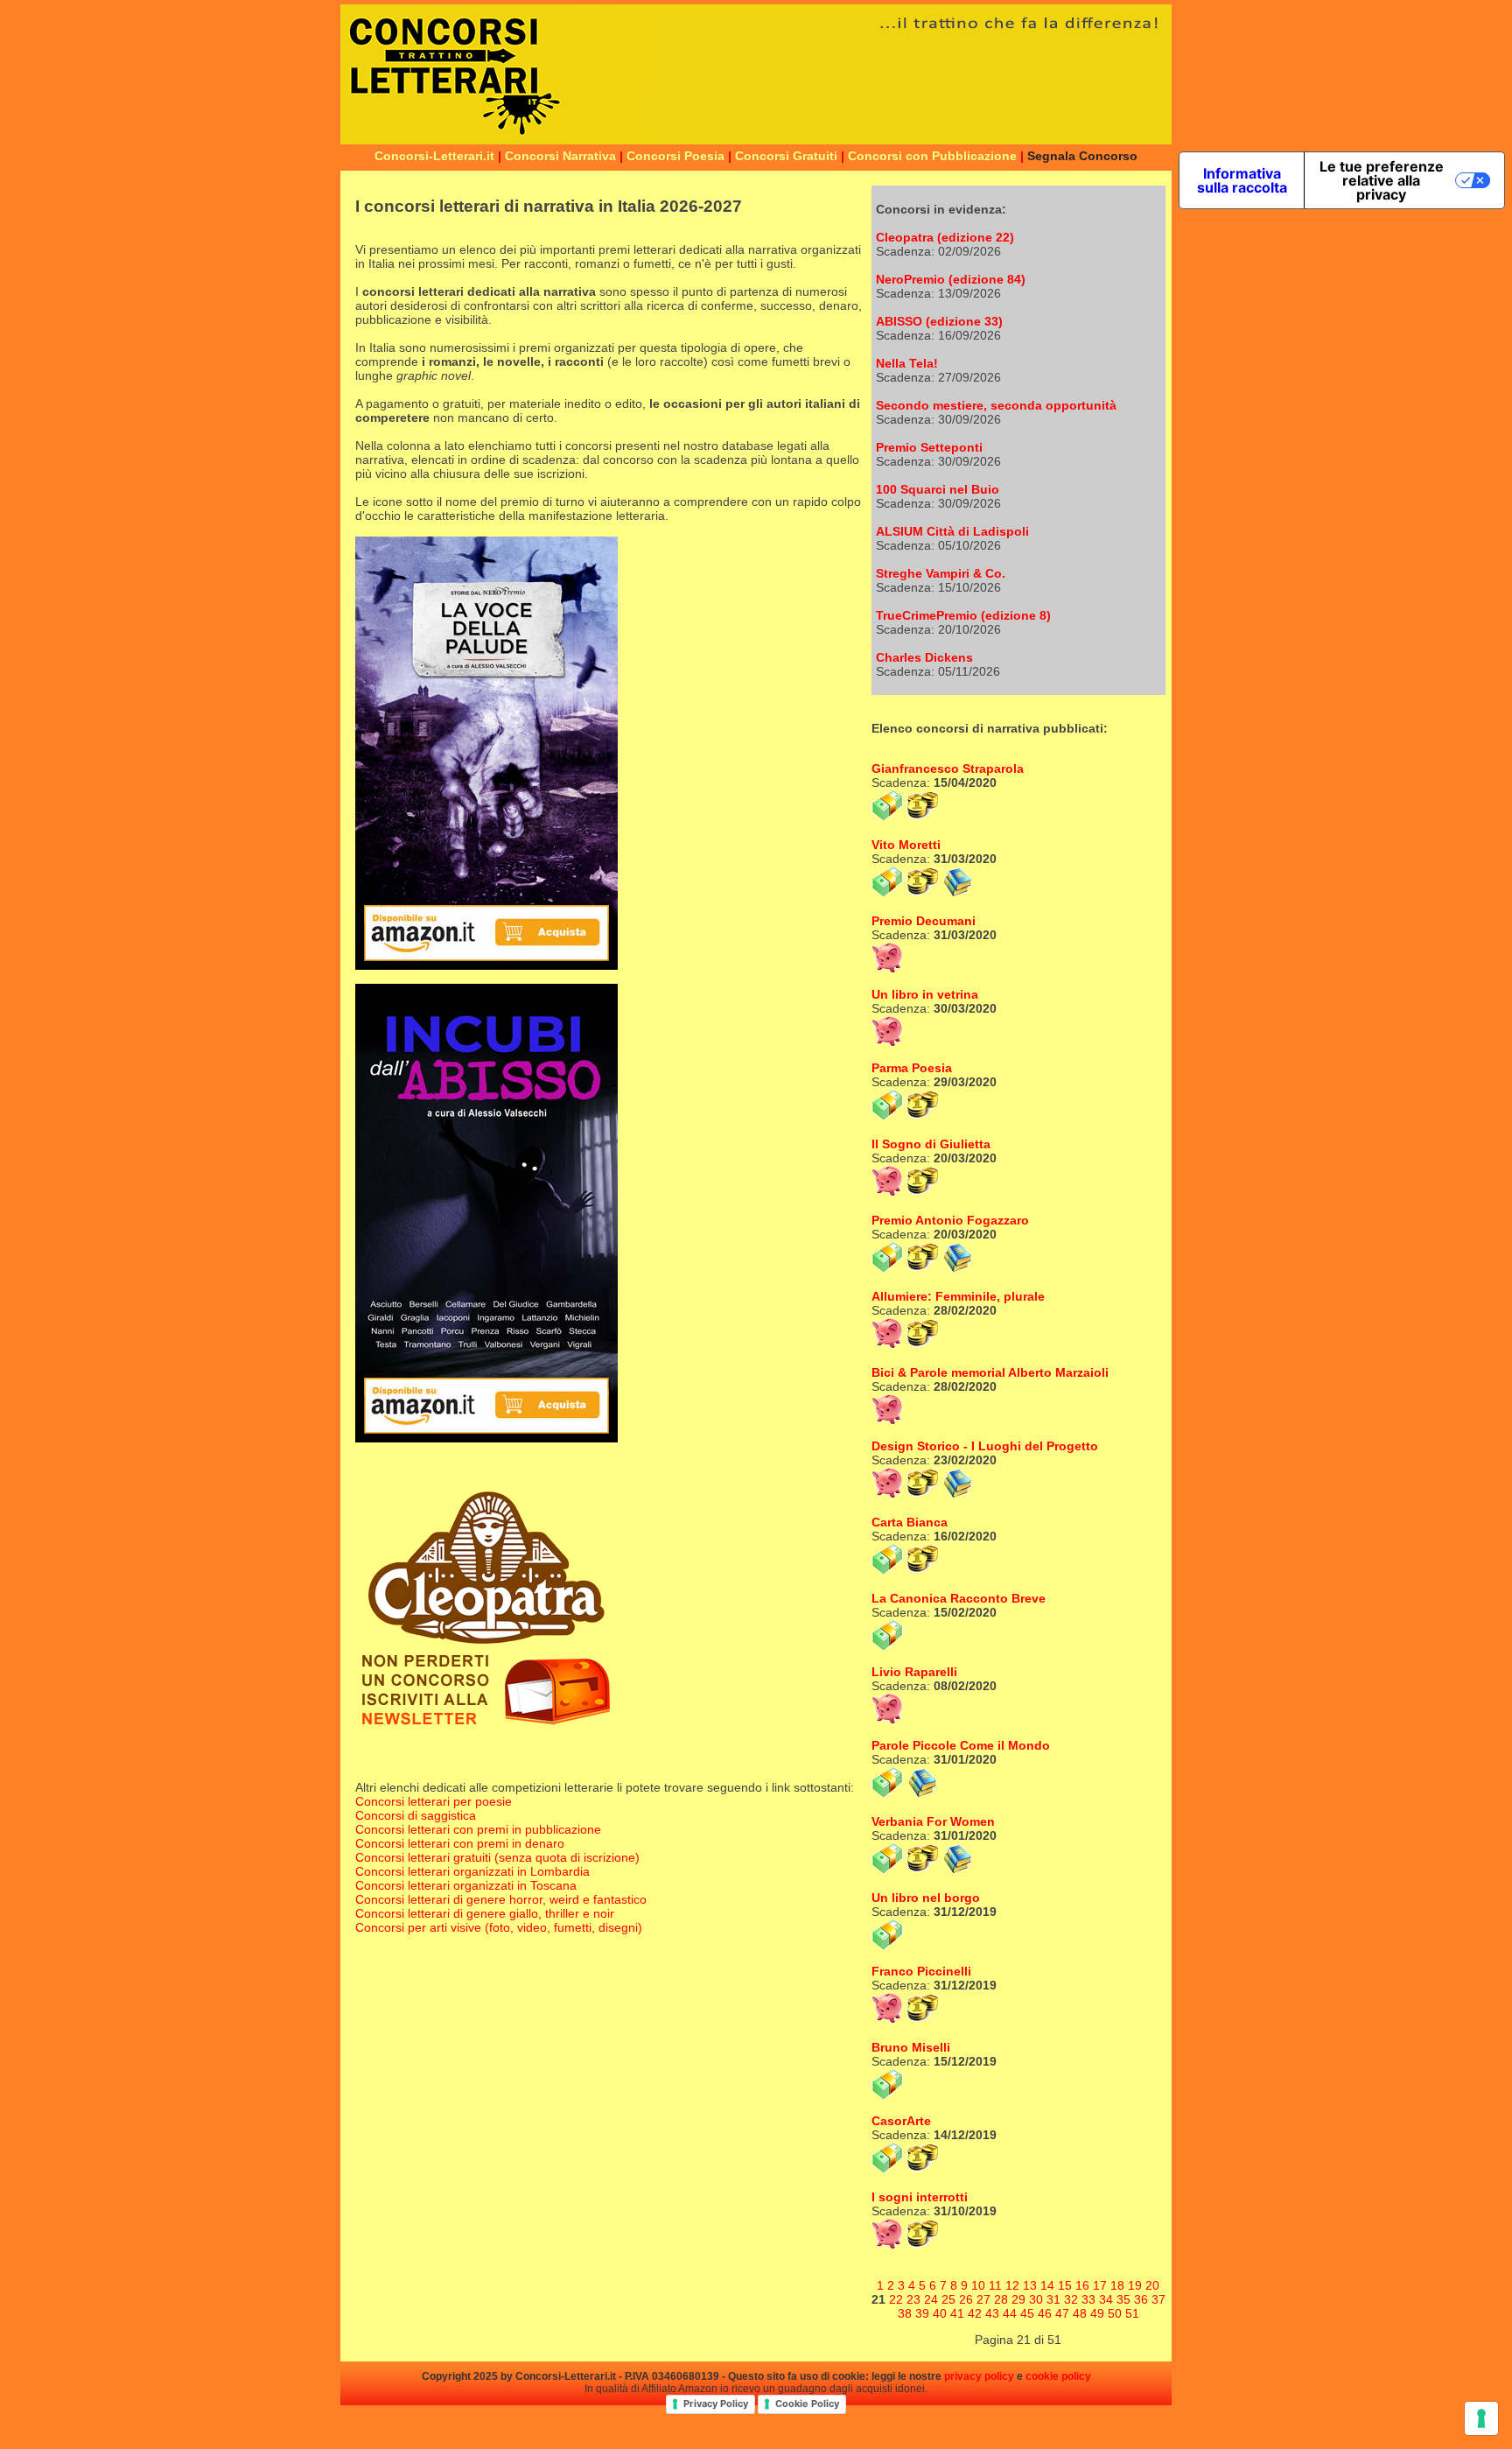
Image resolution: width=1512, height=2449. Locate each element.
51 (1132, 2313)
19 (1135, 2285)
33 (1088, 2299)
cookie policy (1058, 2376)
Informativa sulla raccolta (1242, 180)
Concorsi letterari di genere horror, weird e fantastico (501, 1899)
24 (931, 2299)
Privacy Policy (716, 2403)
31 (1053, 2299)
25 (948, 2299)
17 (1100, 2285)
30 (1036, 2299)
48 (1080, 2313)
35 (1123, 2299)
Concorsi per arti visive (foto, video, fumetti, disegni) (499, 1927)
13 (1030, 2285)
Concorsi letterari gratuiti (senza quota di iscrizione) (497, 1857)
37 (1158, 2299)
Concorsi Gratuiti (786, 156)
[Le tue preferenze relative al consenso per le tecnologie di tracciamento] (1481, 2418)
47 (1062, 2313)
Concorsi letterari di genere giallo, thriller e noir (485, 1913)
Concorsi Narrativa (560, 156)
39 (922, 2313)
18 (1117, 2285)
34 (1106, 2299)
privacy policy (979, 2376)
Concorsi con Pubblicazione (932, 156)
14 (1047, 2285)
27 (983, 2299)
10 (978, 2285)
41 (957, 2313)
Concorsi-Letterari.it (434, 156)
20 (1152, 2285)
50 (1115, 2313)
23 (913, 2299)
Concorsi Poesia (675, 156)
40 (940, 2313)
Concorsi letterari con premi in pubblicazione (478, 1829)
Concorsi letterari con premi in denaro (460, 1843)
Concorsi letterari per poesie (434, 1801)
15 (1065, 2285)
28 (1001, 2299)
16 (1082, 2285)
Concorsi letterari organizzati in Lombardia (472, 1871)
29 (1018, 2299)
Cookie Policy (807, 2403)
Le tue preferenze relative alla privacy (1382, 180)
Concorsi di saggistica (416, 1815)
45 (1027, 2313)
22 (896, 2299)
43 (992, 2313)
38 (905, 2313)
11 (995, 2285)
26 (966, 2299)
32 (1071, 2299)
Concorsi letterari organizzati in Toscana (466, 1885)
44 (1010, 2313)
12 (1012, 2285)
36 (1141, 2299)
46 (1045, 2313)
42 (975, 2313)
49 (1097, 2313)
